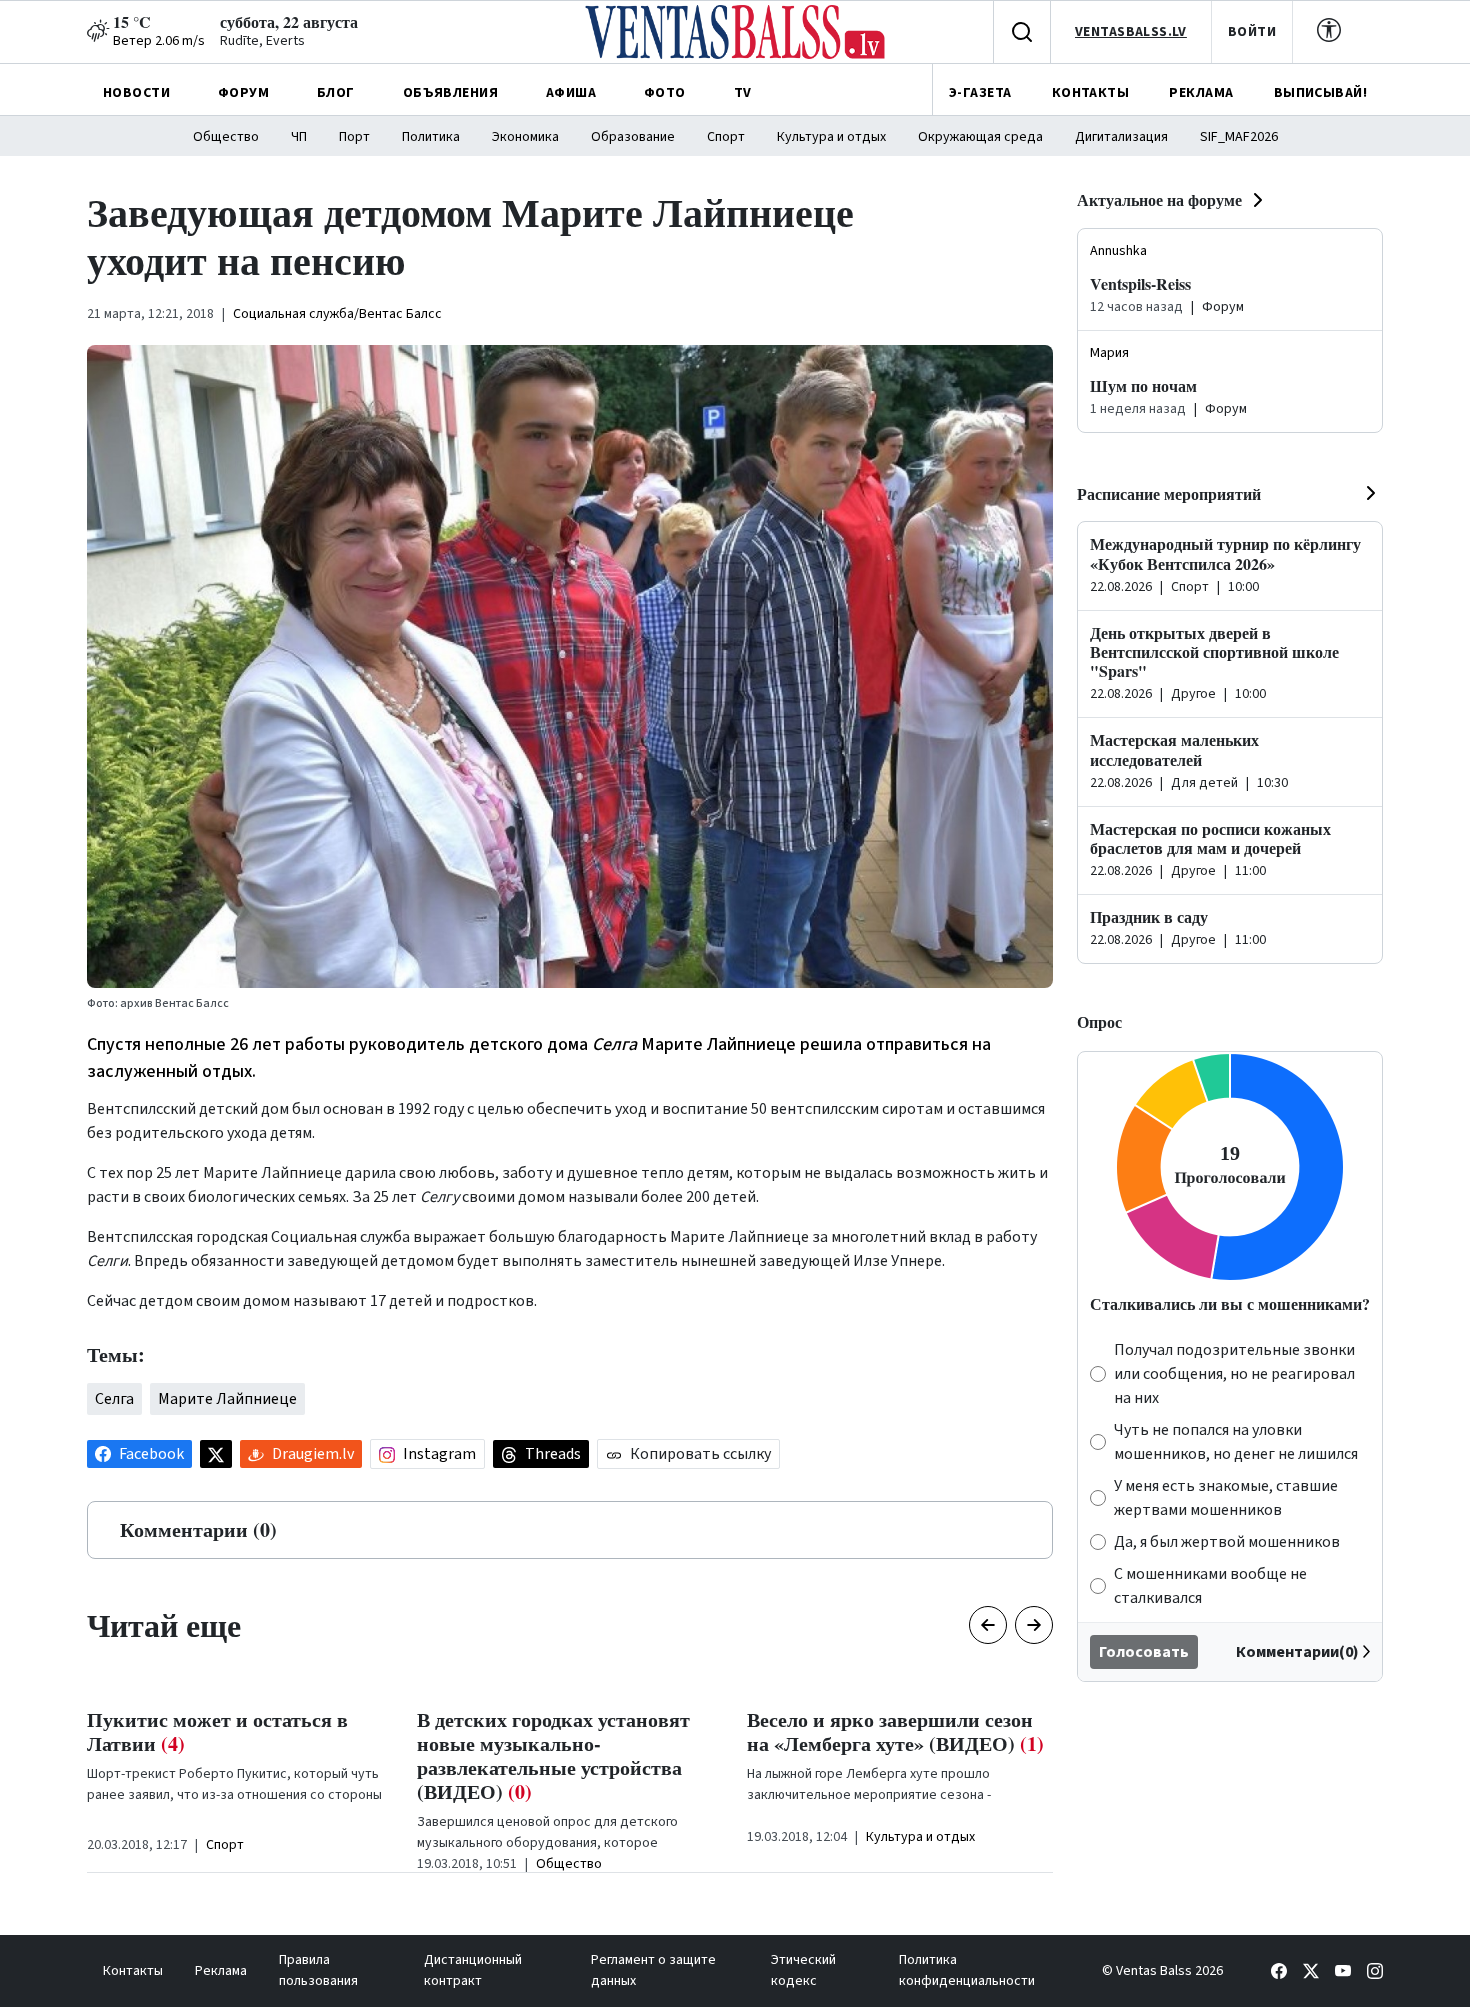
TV (743, 93)
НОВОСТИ (136, 93)
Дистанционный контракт (473, 1970)
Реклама (221, 1971)
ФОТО (665, 93)
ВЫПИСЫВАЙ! (1320, 93)
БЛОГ (336, 93)
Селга (114, 1399)
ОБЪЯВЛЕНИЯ (450, 93)
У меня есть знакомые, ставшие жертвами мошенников (1226, 1498)
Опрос (1099, 1021)
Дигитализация (1121, 137)
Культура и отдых (831, 137)
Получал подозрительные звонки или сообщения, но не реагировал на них (1234, 1374)
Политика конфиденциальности (967, 1970)
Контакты (133, 1971)
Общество (226, 137)
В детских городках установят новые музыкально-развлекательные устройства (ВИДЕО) (553, 1755)
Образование (633, 137)
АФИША (571, 93)
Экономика (525, 137)
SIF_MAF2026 (1239, 137)
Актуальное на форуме (1159, 199)
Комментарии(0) (1297, 1652)
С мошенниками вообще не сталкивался (1210, 1586)
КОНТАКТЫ (1090, 93)
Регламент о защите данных (653, 1970)
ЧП (299, 137)
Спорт (726, 137)
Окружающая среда (980, 137)
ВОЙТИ (1252, 32)
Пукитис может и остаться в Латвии (217, 1731)
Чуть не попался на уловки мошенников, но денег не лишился (1236, 1442)
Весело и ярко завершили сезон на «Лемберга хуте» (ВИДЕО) (895, 1731)
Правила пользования (318, 1970)
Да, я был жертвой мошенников (1227, 1542)
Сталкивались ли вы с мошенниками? (1230, 1303)
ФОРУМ (243, 93)
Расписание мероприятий (1169, 493)
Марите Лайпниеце (227, 1399)
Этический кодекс (803, 1970)
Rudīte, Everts (262, 41)
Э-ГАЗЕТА (980, 93)
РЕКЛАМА (1201, 93)
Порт (354, 137)
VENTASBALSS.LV (1131, 32)
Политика (431, 137)
